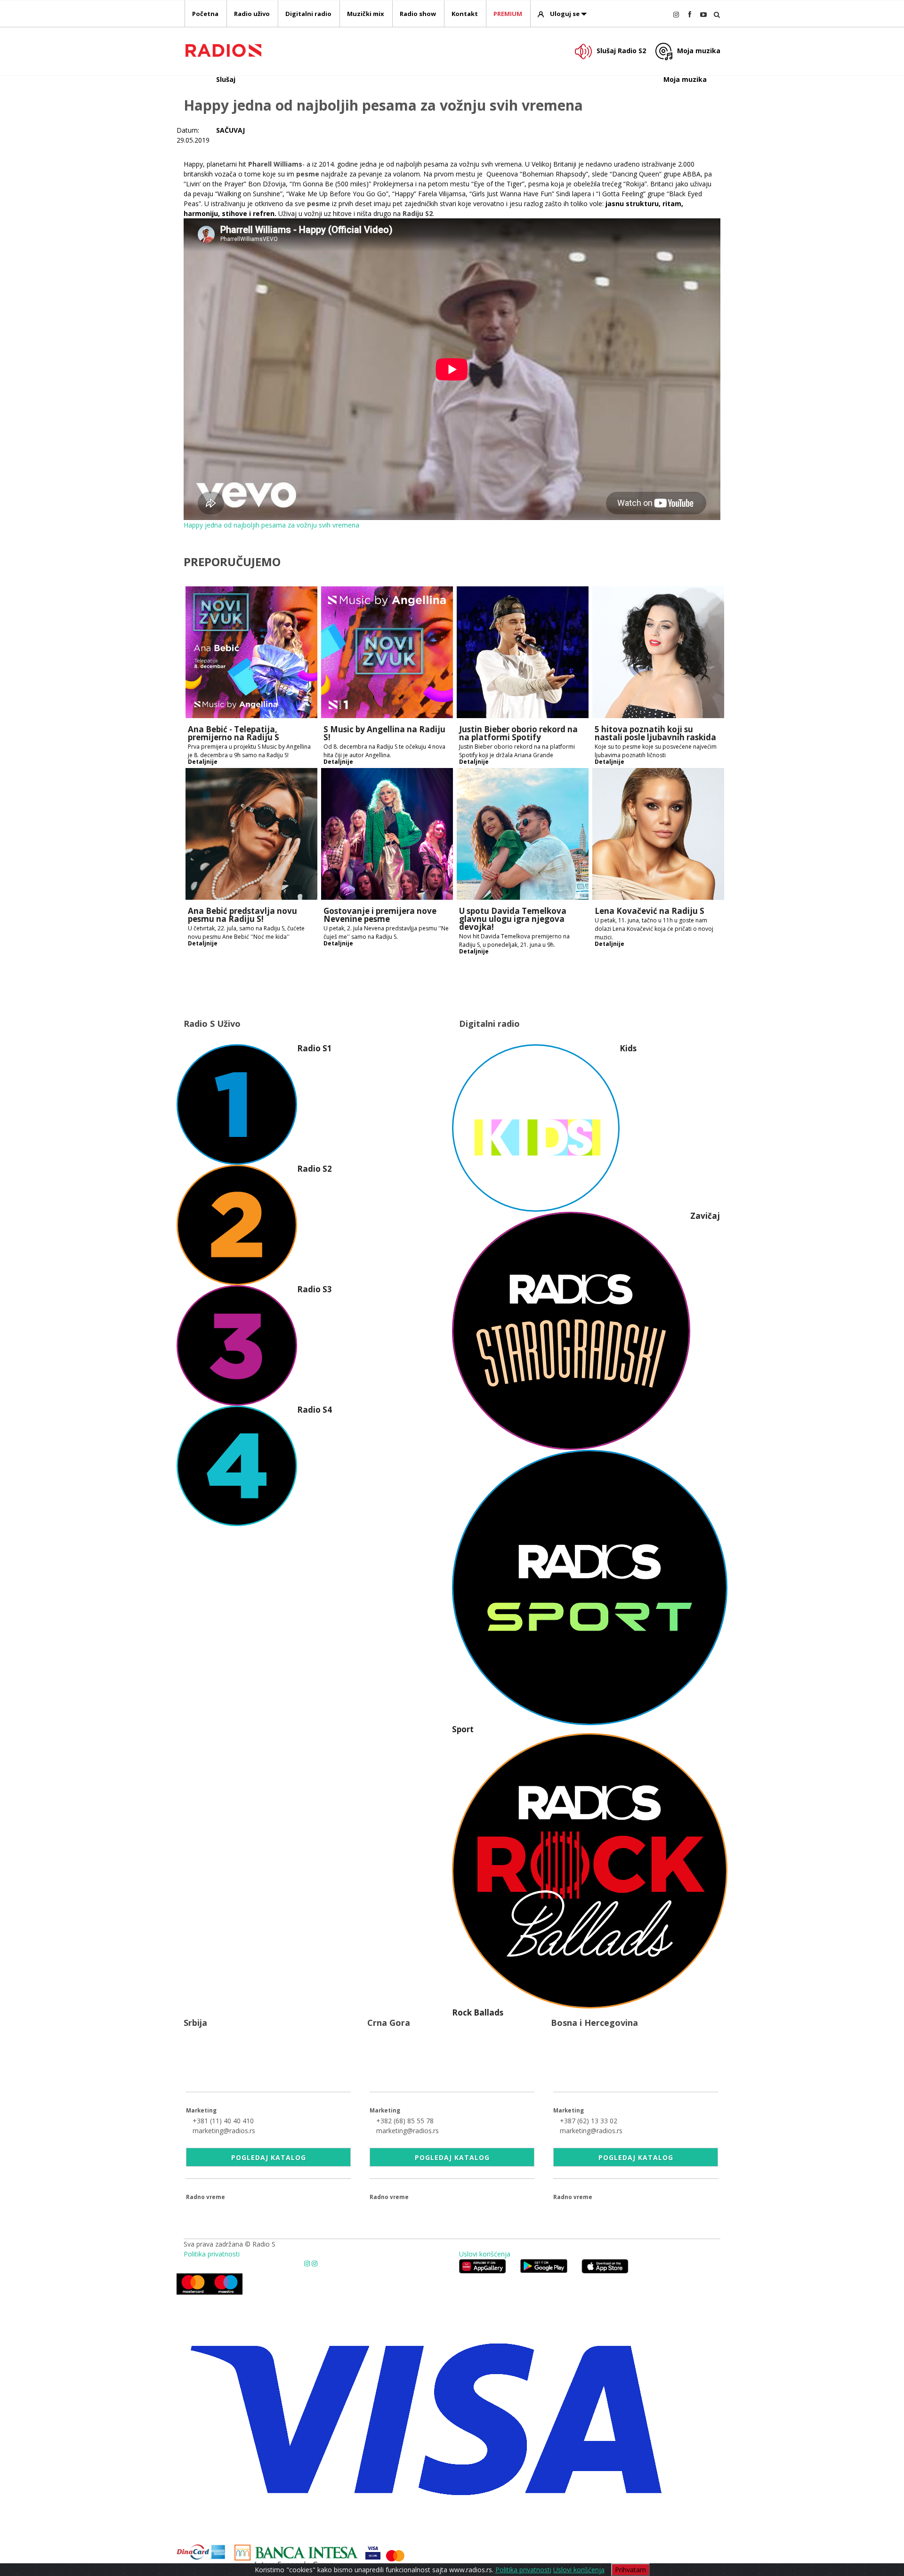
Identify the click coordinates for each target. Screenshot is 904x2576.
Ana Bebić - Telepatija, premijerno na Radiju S (234, 733)
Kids (628, 1048)
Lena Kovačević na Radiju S (650, 911)
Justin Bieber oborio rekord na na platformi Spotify (518, 733)
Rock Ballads (478, 2012)
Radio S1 (315, 1048)
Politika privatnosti (212, 2254)
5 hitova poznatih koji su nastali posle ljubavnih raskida (655, 733)
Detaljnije (203, 762)
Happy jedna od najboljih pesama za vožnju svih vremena (271, 525)
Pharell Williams (275, 164)
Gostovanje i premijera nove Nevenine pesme (380, 915)
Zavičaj (705, 1216)
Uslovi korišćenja (485, 2254)
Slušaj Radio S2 (621, 51)
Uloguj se (565, 14)
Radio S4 (315, 1410)
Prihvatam (630, 2570)
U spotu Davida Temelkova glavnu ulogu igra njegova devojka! (513, 919)
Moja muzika (699, 51)
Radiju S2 (418, 213)
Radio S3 (315, 1289)
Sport (463, 1729)
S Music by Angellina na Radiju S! (384, 733)
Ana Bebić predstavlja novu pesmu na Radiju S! (242, 915)
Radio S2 (315, 1169)
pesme (308, 174)
